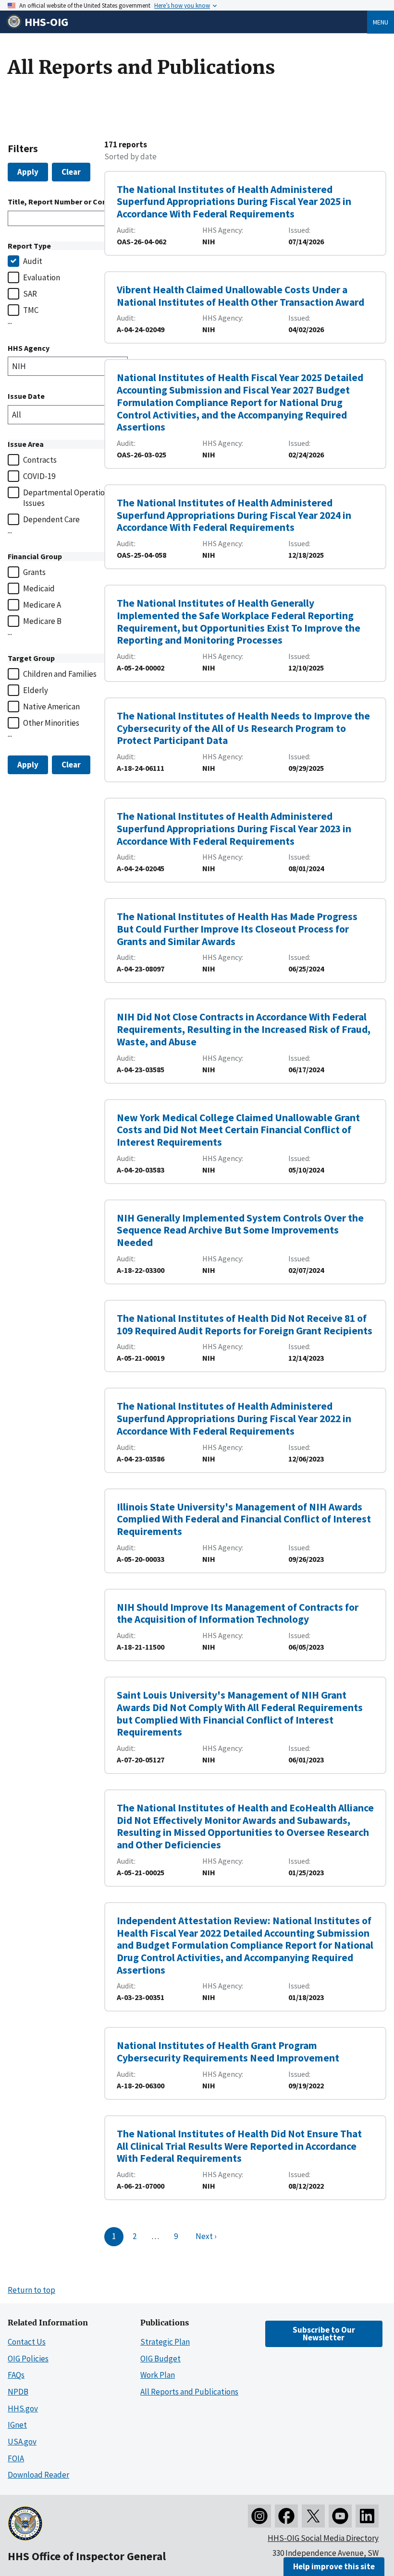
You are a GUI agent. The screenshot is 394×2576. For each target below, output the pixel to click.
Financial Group (35, 556)
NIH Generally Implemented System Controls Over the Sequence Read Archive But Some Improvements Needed (240, 1230)
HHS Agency (29, 348)
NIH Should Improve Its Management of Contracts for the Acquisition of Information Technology (238, 1613)
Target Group (31, 658)
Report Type (29, 246)
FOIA (16, 2458)
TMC (31, 310)
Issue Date (26, 396)
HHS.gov (23, 2408)
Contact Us (27, 2342)
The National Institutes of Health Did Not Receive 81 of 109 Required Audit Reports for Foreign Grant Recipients (245, 1324)
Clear (71, 172)
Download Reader (38, 2475)
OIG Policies (28, 2359)
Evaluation (42, 277)
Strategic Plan (165, 2342)
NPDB (18, 2392)
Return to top (31, 2290)
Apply (28, 172)
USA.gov (22, 2442)
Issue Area (26, 444)
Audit (33, 261)
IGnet (17, 2425)
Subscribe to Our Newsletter (324, 2333)
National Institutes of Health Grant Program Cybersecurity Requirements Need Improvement (228, 2052)
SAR (30, 294)
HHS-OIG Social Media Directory (323, 2538)
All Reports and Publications (189, 2392)
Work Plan (158, 2375)
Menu (381, 22)
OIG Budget (160, 2359)
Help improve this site (334, 2566)
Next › (206, 2236)
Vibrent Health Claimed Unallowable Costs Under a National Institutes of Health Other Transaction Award (240, 296)
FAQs (16, 2375)
